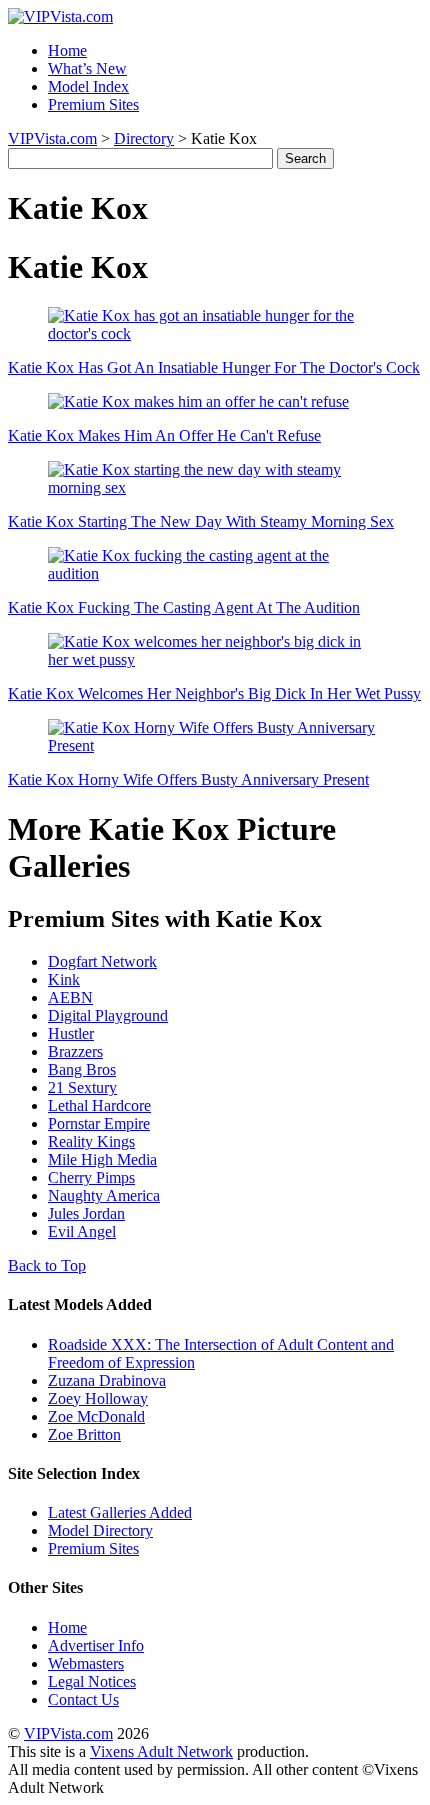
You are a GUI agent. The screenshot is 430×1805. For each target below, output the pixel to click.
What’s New (87, 68)
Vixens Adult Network (161, 1751)
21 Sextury (82, 1087)
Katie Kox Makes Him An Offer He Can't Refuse (164, 435)
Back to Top (47, 1265)
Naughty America (104, 1195)
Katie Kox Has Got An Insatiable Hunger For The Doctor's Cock (214, 367)
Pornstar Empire (99, 1123)
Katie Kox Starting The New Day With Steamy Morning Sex (201, 521)
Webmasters (86, 1663)
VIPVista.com (52, 138)
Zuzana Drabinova (107, 1380)
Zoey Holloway (98, 1398)
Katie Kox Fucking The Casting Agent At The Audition (184, 607)
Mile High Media (102, 1159)
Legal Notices (92, 1681)
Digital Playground (108, 1015)
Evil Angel (82, 1231)
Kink (64, 979)
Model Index (88, 86)
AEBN (70, 997)
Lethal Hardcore (99, 1105)
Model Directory (100, 1530)
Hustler (71, 1033)
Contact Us (83, 1699)
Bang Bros (82, 1069)
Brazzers (75, 1051)
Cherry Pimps (91, 1177)
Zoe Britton (84, 1434)
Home (67, 50)
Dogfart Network (102, 961)
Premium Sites (93, 104)
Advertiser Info (96, 1645)
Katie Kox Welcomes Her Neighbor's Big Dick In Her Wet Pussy (214, 693)
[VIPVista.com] (60, 16)
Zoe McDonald (96, 1416)
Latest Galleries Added (120, 1512)
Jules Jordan (86, 1213)
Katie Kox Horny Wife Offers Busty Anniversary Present (188, 779)
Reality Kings (91, 1141)
